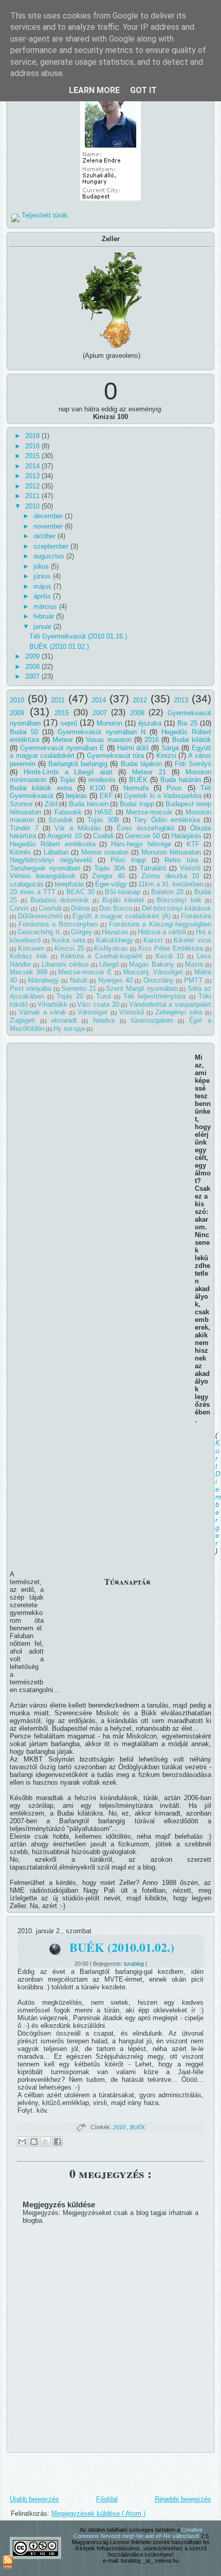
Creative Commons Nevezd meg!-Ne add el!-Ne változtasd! (138, 2533)
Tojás (68, 780)
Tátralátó (153, 868)
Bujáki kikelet (123, 900)
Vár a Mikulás (78, 828)
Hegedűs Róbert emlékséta (52, 844)
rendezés (102, 780)
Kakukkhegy (115, 940)
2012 (33, 486)
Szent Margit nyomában (142, 988)
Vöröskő (132, 1012)
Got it (143, 90)
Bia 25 (187, 723)
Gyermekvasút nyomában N (101, 732)
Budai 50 (24, 732)
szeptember (52, 546)
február (45, 616)
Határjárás (186, 836)
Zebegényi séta (179, 1012)
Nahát (79, 980)
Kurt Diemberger (218, 1493)
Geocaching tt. (39, 932)
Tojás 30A (110, 868)
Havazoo (115, 932)
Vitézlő (190, 868)
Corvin (19, 908)
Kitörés (20, 852)
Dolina (80, 908)
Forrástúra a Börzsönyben (58, 924)
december (49, 516)
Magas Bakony (152, 964)
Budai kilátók (192, 740)
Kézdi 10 (170, 956)
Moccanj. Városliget (153, 972)
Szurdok (61, 820)
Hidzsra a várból (162, 932)
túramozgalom (152, 1020)
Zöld (51, 804)
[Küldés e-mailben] (22, 2142)
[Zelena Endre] (110, 201)
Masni (194, 964)
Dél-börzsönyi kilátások (177, 908)
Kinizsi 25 (69, 948)
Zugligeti (22, 1020)
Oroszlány (159, 980)
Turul (104, 996)
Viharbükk (52, 1004)
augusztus (50, 556)
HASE (104, 812)
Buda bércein (89, 804)
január (43, 627)
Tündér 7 (24, 828)
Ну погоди (69, 1029)
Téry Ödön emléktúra (167, 820)
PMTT (193, 980)
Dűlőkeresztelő (40, 916)
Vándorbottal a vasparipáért (170, 1004)
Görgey (82, 932)
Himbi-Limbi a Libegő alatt (68, 772)
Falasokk (68, 812)
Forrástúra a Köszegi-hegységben (160, 924)
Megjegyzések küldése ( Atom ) (98, 2514)
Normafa (136, 788)
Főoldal (107, 2499)
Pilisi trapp (128, 860)
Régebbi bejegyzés (183, 2499)
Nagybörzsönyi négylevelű (51, 860)
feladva (104, 1020)
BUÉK (138, 780)
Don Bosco (116, 908)
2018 (33, 436)
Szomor (21, 804)
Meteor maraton (105, 852)
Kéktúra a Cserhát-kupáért (102, 956)
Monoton (109, 723)
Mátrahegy (43, 980)
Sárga (170, 748)
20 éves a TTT (33, 892)
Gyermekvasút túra (115, 756)
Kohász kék (29, 956)
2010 (33, 506)
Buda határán (180, 780)
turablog (135, 1964)
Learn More (94, 90)
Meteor (63, 740)
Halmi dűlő (133, 748)
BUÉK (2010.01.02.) (59, 647)
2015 (33, 456)
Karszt (153, 940)
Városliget (93, 1012)
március (46, 606)
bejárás (77, 796)
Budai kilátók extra (41, 788)
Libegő (109, 964)
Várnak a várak (43, 1012)
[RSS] (8, 2563)
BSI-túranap (123, 892)
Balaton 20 (167, 892)
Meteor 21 (149, 772)
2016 (33, 446)
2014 (33, 466)
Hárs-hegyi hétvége (141, 844)
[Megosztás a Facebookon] (58, 2142)
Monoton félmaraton (171, 852)
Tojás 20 (70, 996)
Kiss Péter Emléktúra (171, 948)
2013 (33, 476)
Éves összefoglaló (145, 828)
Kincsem (31, 948)
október (45, 536)
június (43, 576)
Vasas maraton (108, 740)
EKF (106, 796)
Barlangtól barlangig (78, 764)
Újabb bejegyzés (34, 2499)
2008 (33, 667)
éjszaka (150, 723)
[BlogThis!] (34, 2142)
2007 (33, 676)
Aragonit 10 (65, 836)
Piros (174, 788)
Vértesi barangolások (43, 876)
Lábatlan (56, 852)
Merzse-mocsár (149, 812)
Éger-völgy (111, 884)
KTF (193, 844)
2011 (33, 496)
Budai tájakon (141, 764)
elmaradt (64, 1020)
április (43, 596)
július (42, 566)
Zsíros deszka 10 (170, 876)
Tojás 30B (103, 820)
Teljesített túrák (45, 215)
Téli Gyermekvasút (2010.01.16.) (78, 636)
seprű (69, 723)
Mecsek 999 (29, 972)
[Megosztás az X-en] (46, 2142)
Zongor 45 (108, 876)
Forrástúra (196, 916)
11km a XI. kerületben (171, 884)
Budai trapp (137, 804)
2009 (33, 656)
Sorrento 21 (79, 988)
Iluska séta (68, 940)
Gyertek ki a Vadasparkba (163, 796)
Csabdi (103, 836)
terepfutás (69, 884)
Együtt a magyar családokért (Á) (122, 916)
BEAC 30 (80, 892)
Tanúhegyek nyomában (45, 868)
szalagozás (27, 884)
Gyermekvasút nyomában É (62, 748)
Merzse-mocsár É (85, 972)
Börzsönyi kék (179, 900)
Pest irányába (31, 988)
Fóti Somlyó (193, 764)
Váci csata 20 (98, 1004)
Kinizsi (166, 756)
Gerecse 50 (142, 836)
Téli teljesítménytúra (154, 996)
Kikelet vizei (192, 940)
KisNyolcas (111, 948)
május (43, 586)
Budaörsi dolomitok (60, 900)
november (49, 526)
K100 (98, 788)
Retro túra (181, 860)
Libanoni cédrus (65, 964)
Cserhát (50, 908)
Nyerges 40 (115, 980)
